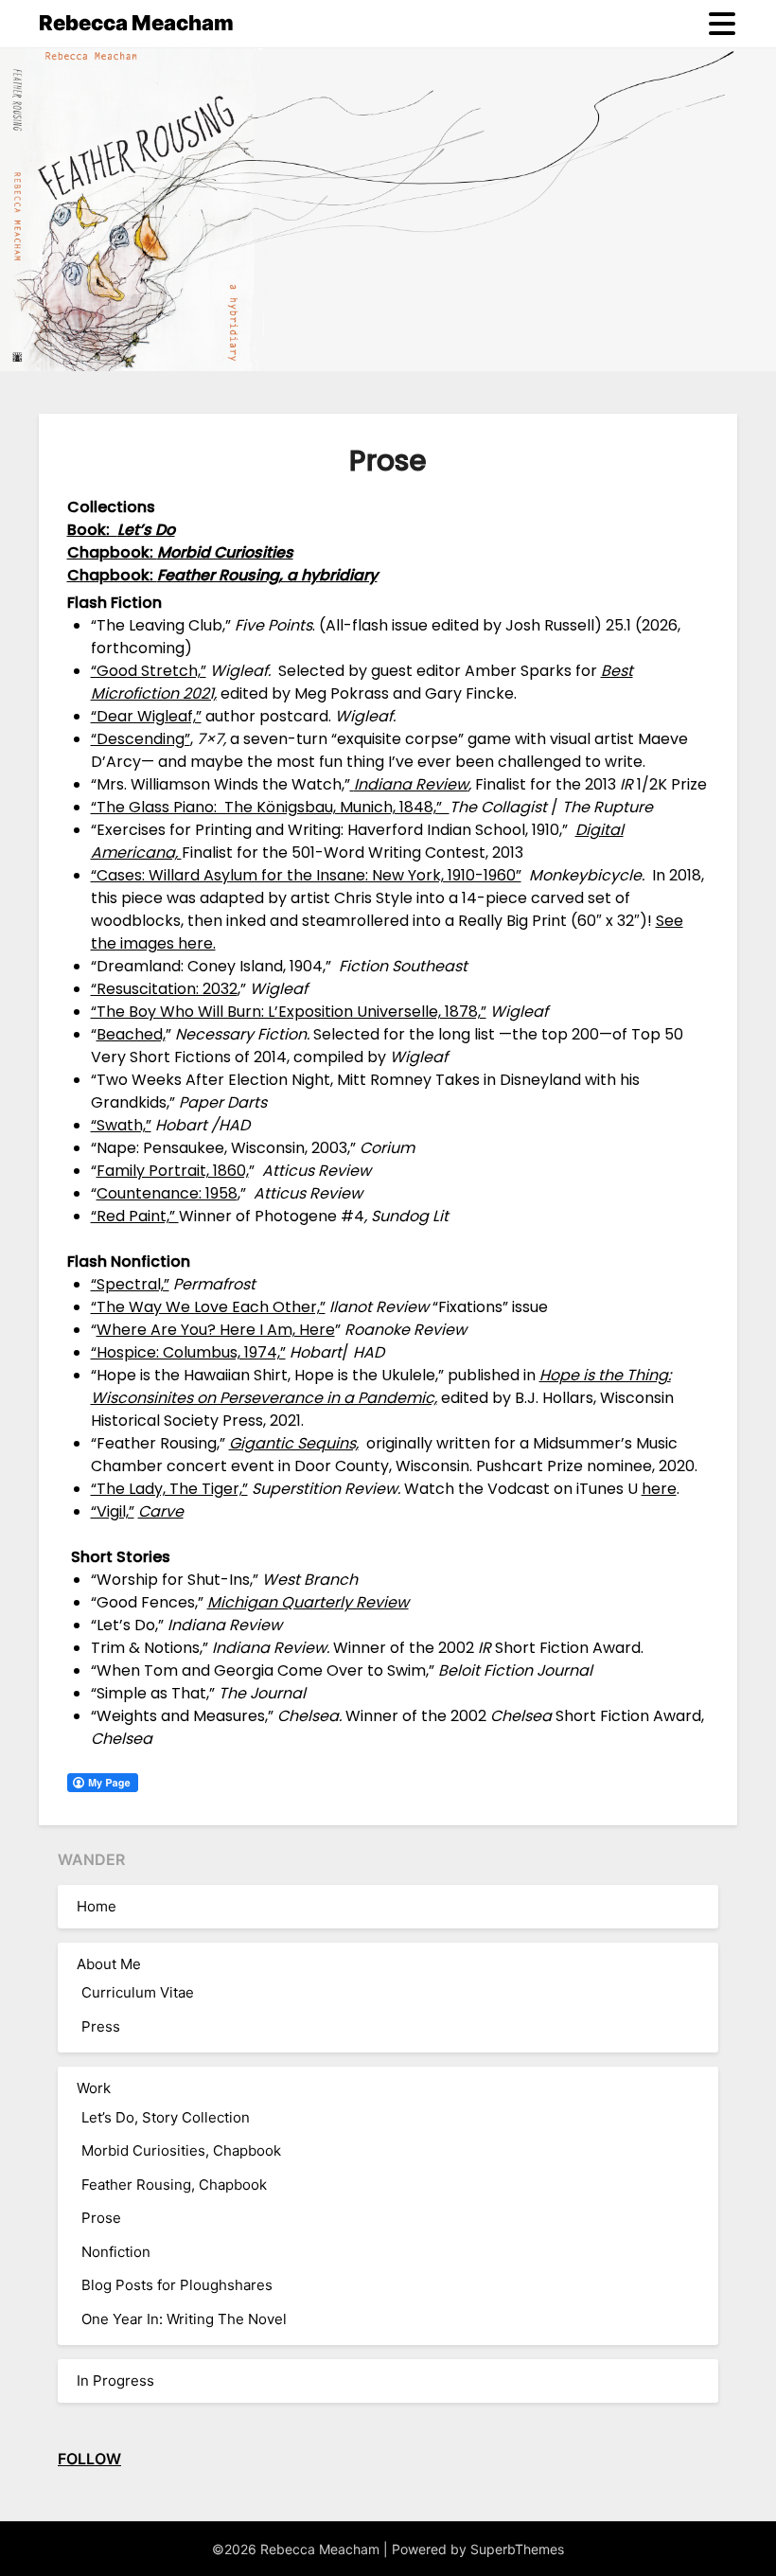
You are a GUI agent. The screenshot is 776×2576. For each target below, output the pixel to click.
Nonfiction (116, 2252)
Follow (89, 2459)
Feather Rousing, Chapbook (174, 2185)
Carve (161, 1511)
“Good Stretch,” (149, 671)
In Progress (115, 2381)
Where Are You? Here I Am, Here (216, 1330)
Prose (101, 2218)
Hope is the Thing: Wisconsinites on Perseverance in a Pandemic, (381, 1386)
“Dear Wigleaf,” (146, 716)
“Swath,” (121, 1125)
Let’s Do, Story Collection (166, 2117)
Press (101, 2026)
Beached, (131, 1034)
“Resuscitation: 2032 (164, 989)
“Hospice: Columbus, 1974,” (188, 1352)
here (659, 1489)
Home (97, 1906)
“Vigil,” (113, 1511)
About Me (109, 1964)
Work (94, 2088)
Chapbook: (222, 575)
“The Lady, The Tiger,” (169, 1489)
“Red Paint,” (135, 1216)
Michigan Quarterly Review (308, 1602)
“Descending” (141, 739)
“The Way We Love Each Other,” (208, 1307)
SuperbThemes (517, 2549)
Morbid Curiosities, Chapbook (181, 2150)
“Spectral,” (130, 1284)
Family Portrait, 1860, (173, 1171)
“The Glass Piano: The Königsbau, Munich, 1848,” (270, 807)
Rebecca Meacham (136, 23)
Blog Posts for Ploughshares (177, 2285)
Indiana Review (411, 784)
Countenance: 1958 (167, 1193)
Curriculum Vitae (138, 1992)
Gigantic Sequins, (294, 1443)
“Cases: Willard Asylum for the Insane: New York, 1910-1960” (306, 875)
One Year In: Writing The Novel (184, 2319)
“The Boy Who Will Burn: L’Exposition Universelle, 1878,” (289, 1012)
